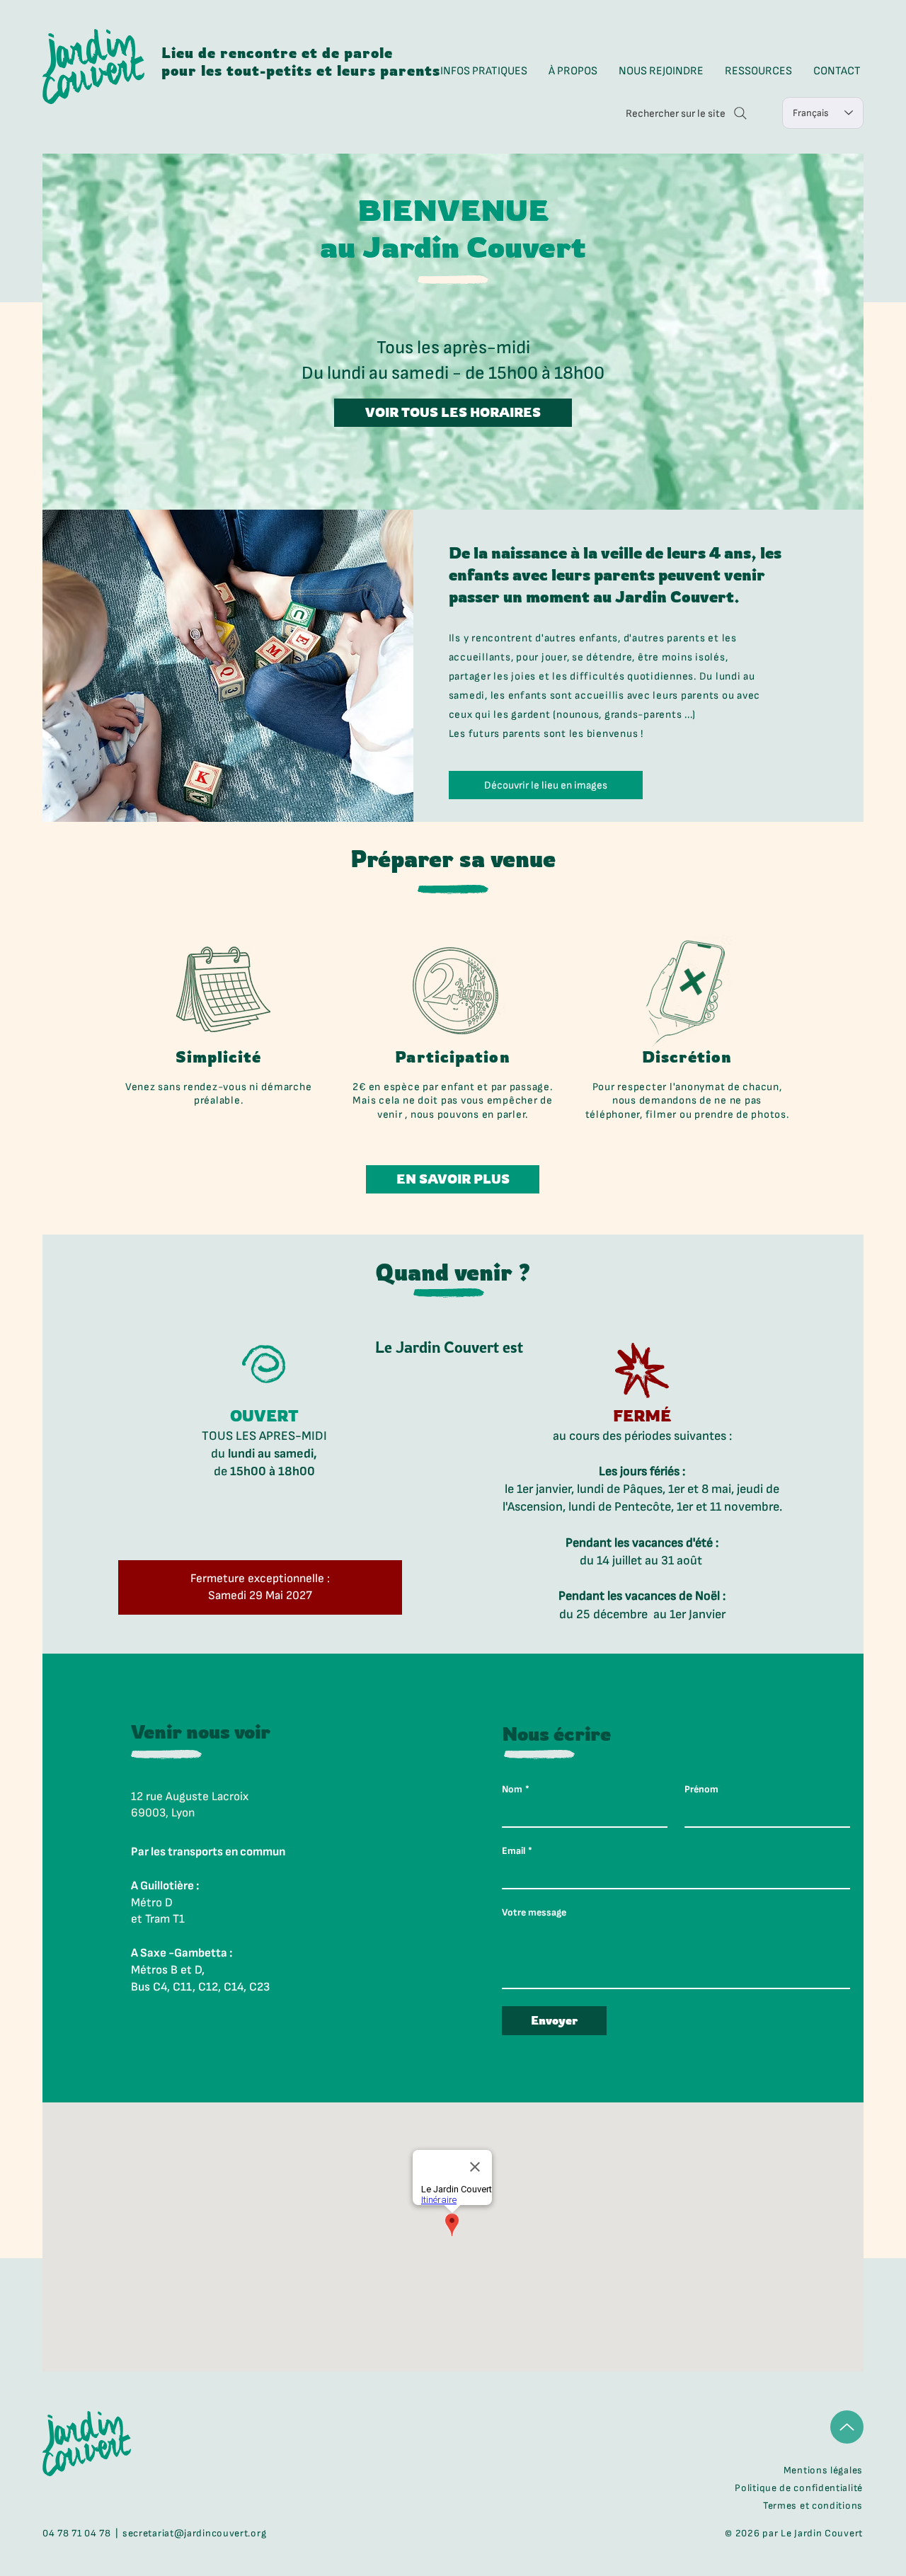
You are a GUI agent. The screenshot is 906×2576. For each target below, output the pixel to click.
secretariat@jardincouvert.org (194, 2533)
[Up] (847, 2427)
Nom (516, 1789)
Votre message (534, 1912)
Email (517, 1851)
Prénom (701, 1789)
